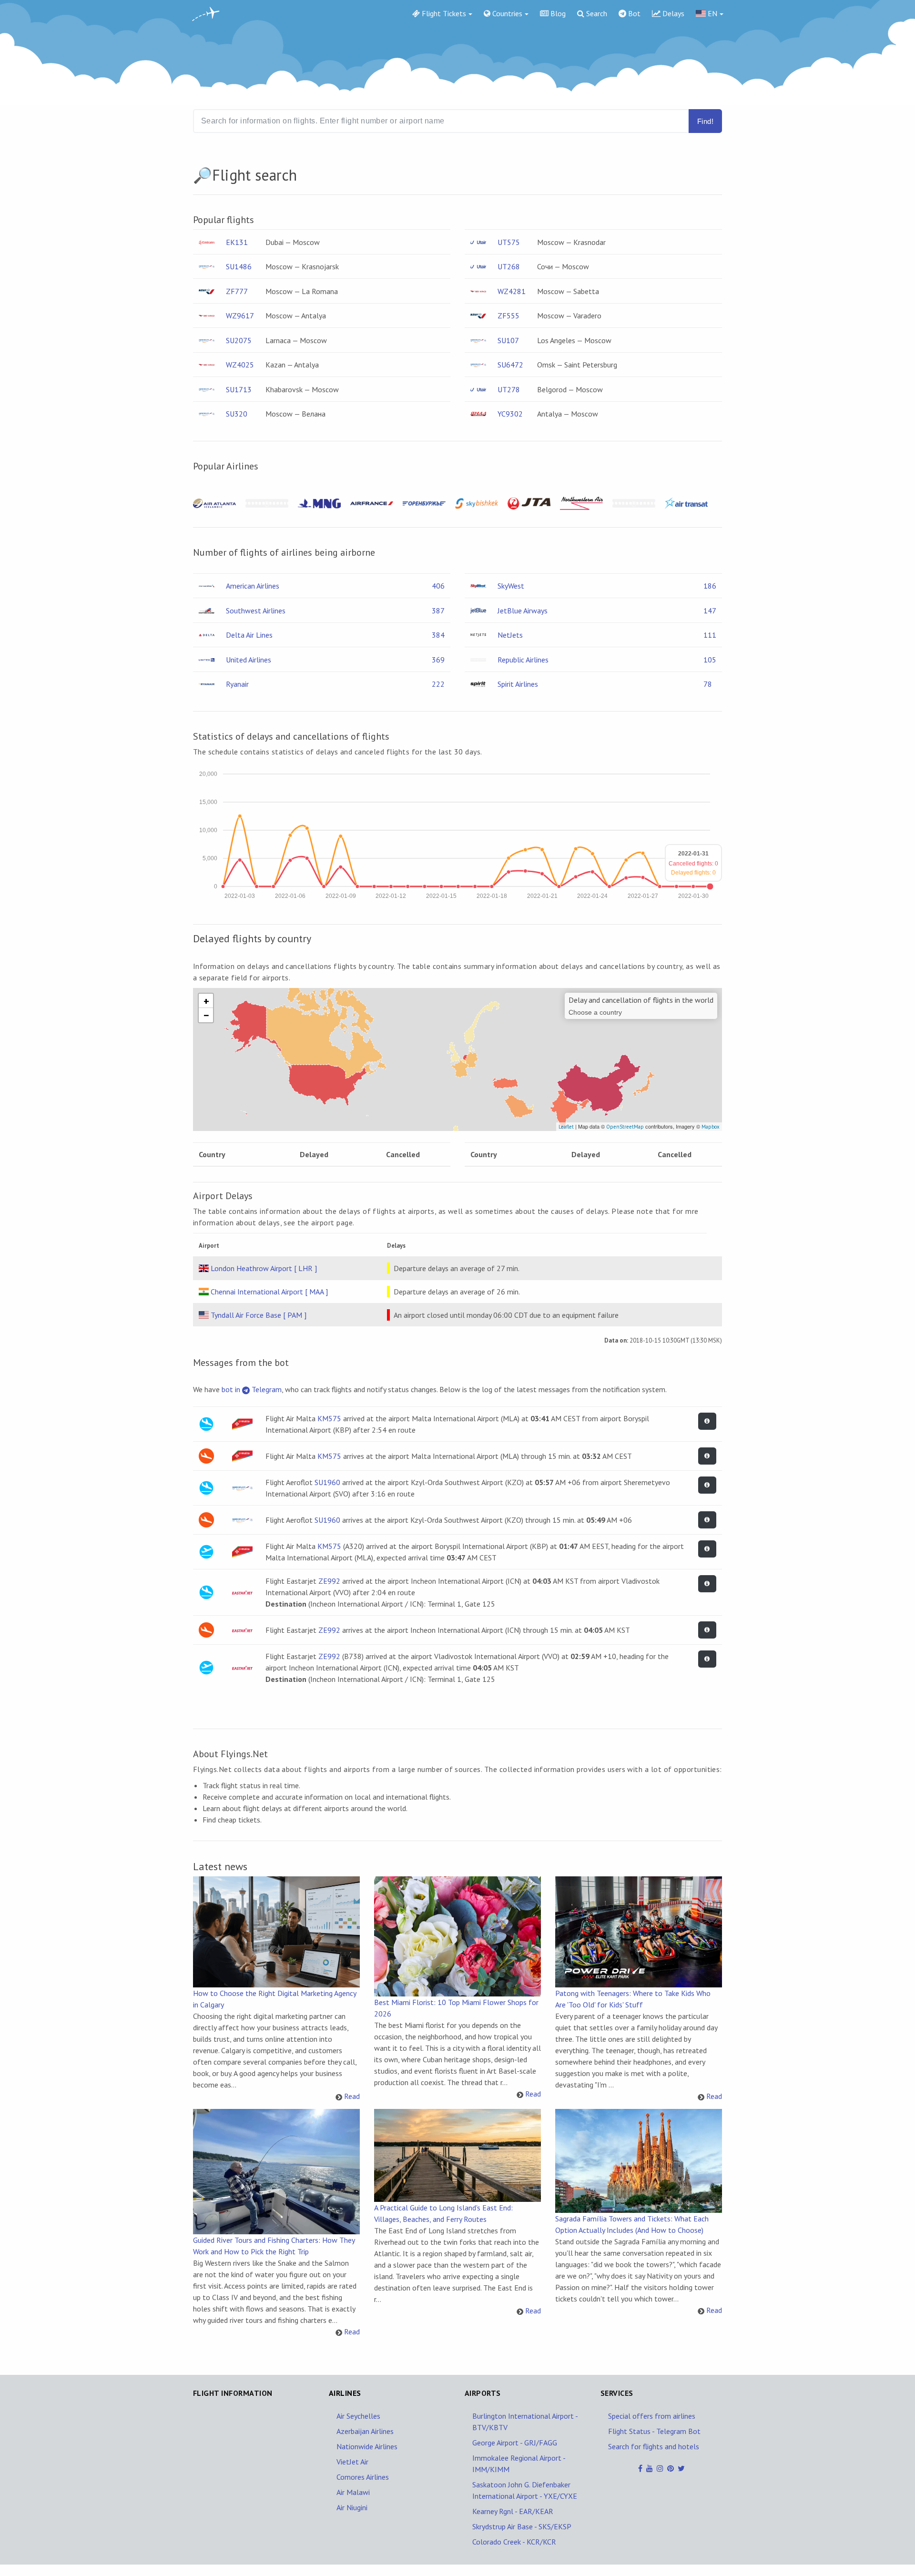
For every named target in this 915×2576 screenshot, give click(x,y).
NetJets (510, 635)
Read (352, 2096)
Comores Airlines (363, 2477)
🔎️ (203, 175)
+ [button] (206, 1001)
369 (438, 660)
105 (710, 660)
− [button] (206, 1015)
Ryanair (237, 684)
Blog (557, 13)
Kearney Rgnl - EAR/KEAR (513, 2511)
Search (596, 13)
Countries (506, 13)
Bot (633, 13)
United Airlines (249, 660)
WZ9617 (240, 316)
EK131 (237, 242)
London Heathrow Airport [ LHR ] (264, 1268)
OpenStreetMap (625, 1127)
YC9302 (510, 414)
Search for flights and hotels (654, 2446)
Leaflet (566, 1127)
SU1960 (327, 1482)
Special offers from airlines (652, 2416)
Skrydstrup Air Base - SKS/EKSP (522, 2526)
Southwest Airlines (256, 611)
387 (438, 611)
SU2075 (239, 340)
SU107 (508, 340)
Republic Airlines (523, 660)
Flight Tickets (443, 13)
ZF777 (237, 291)
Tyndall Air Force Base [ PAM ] (259, 1315)
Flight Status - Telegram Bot (654, 2431)
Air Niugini (352, 2507)
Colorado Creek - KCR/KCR (514, 2542)
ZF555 (508, 316)
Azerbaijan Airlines (365, 2431)
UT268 (509, 266)
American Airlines (253, 586)
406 (438, 586)
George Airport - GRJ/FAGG (515, 2443)
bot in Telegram (252, 1389)
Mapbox (711, 1127)
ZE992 (329, 1581)
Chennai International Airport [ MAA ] (269, 1292)
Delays (672, 13)
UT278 (509, 389)
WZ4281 (512, 291)
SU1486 (239, 266)
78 (708, 684)
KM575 (329, 1418)
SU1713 (239, 389)
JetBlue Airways (523, 611)
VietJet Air (352, 2462)
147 (710, 611)
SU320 (237, 414)
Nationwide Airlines (367, 2446)
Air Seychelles (358, 2416)
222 (438, 684)
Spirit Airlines (518, 684)
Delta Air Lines (249, 635)
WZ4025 (240, 365)
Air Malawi (353, 2492)
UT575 (509, 242)
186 (710, 586)
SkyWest (511, 586)
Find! (705, 121)
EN (712, 13)
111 (710, 635)
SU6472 (510, 365)
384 (438, 635)
